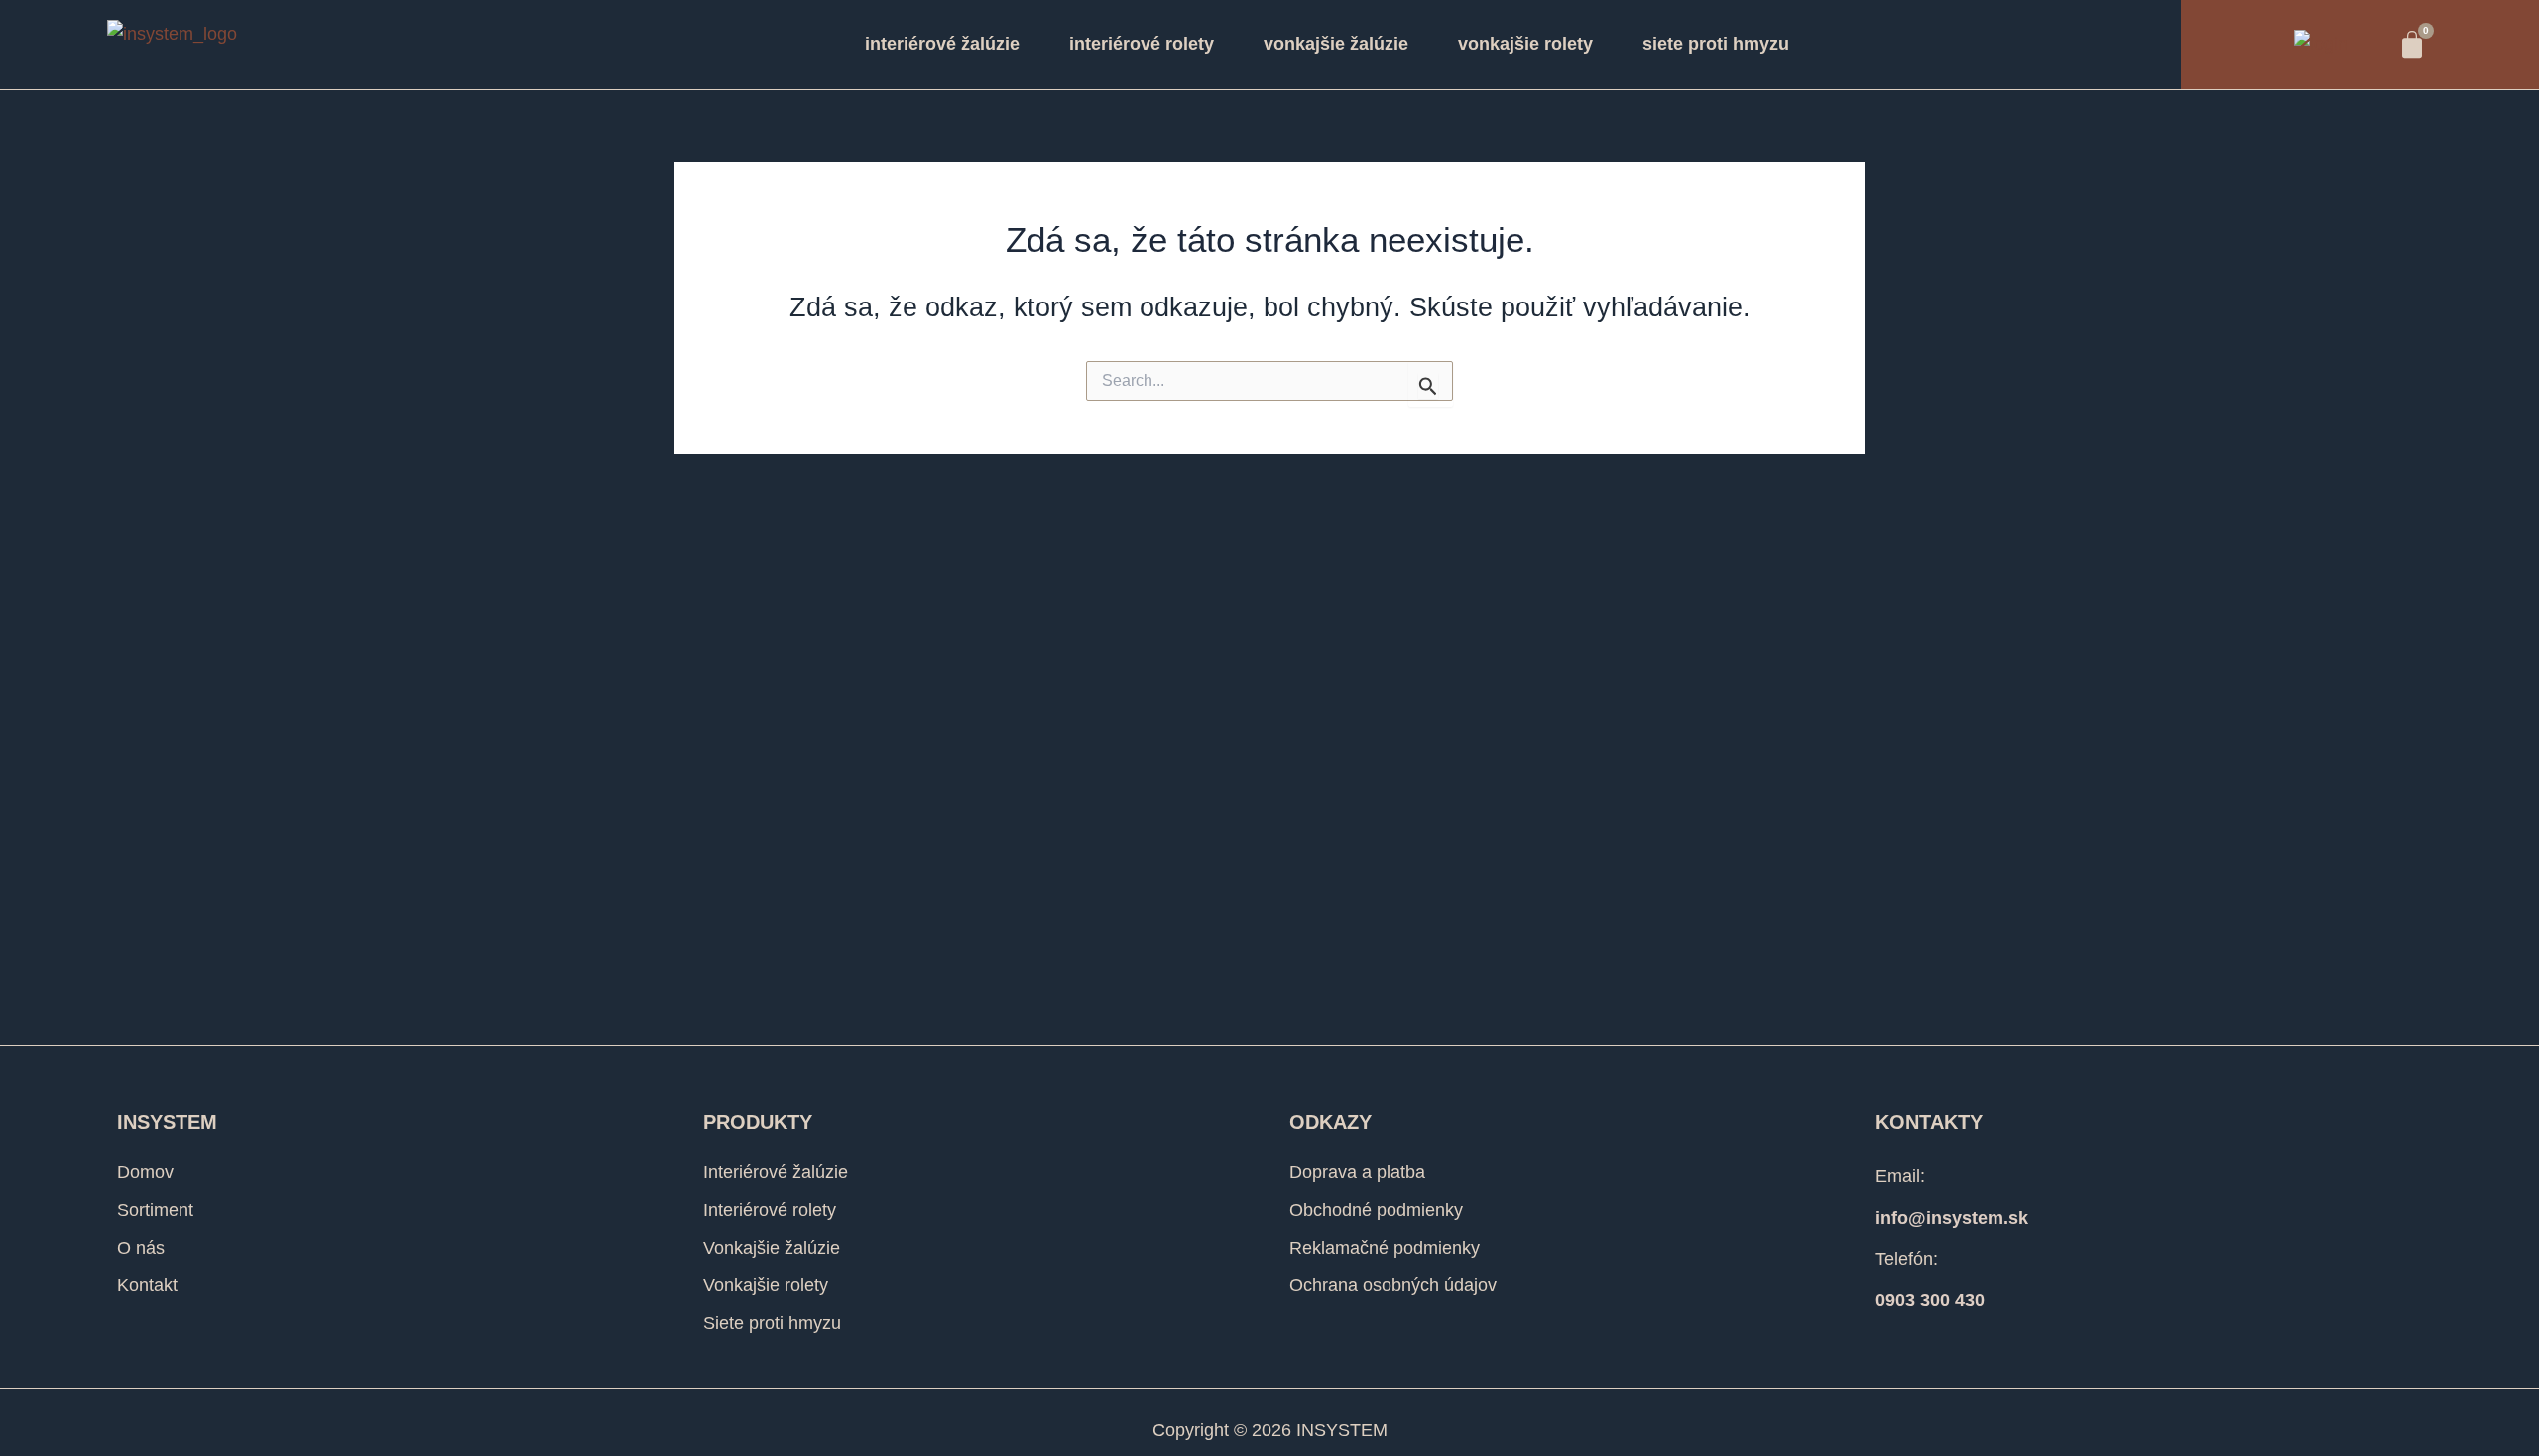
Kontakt (147, 1285)
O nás (141, 1248)
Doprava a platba (1357, 1172)
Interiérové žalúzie (942, 44)
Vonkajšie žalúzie (1336, 44)
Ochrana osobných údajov (1393, 1285)
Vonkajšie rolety (1525, 44)
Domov (145, 1172)
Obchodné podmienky (1376, 1210)
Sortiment (155, 1210)
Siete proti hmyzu (1716, 44)
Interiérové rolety (1142, 44)
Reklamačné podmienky (1385, 1248)
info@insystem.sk (1952, 1218)
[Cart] (2412, 45)
